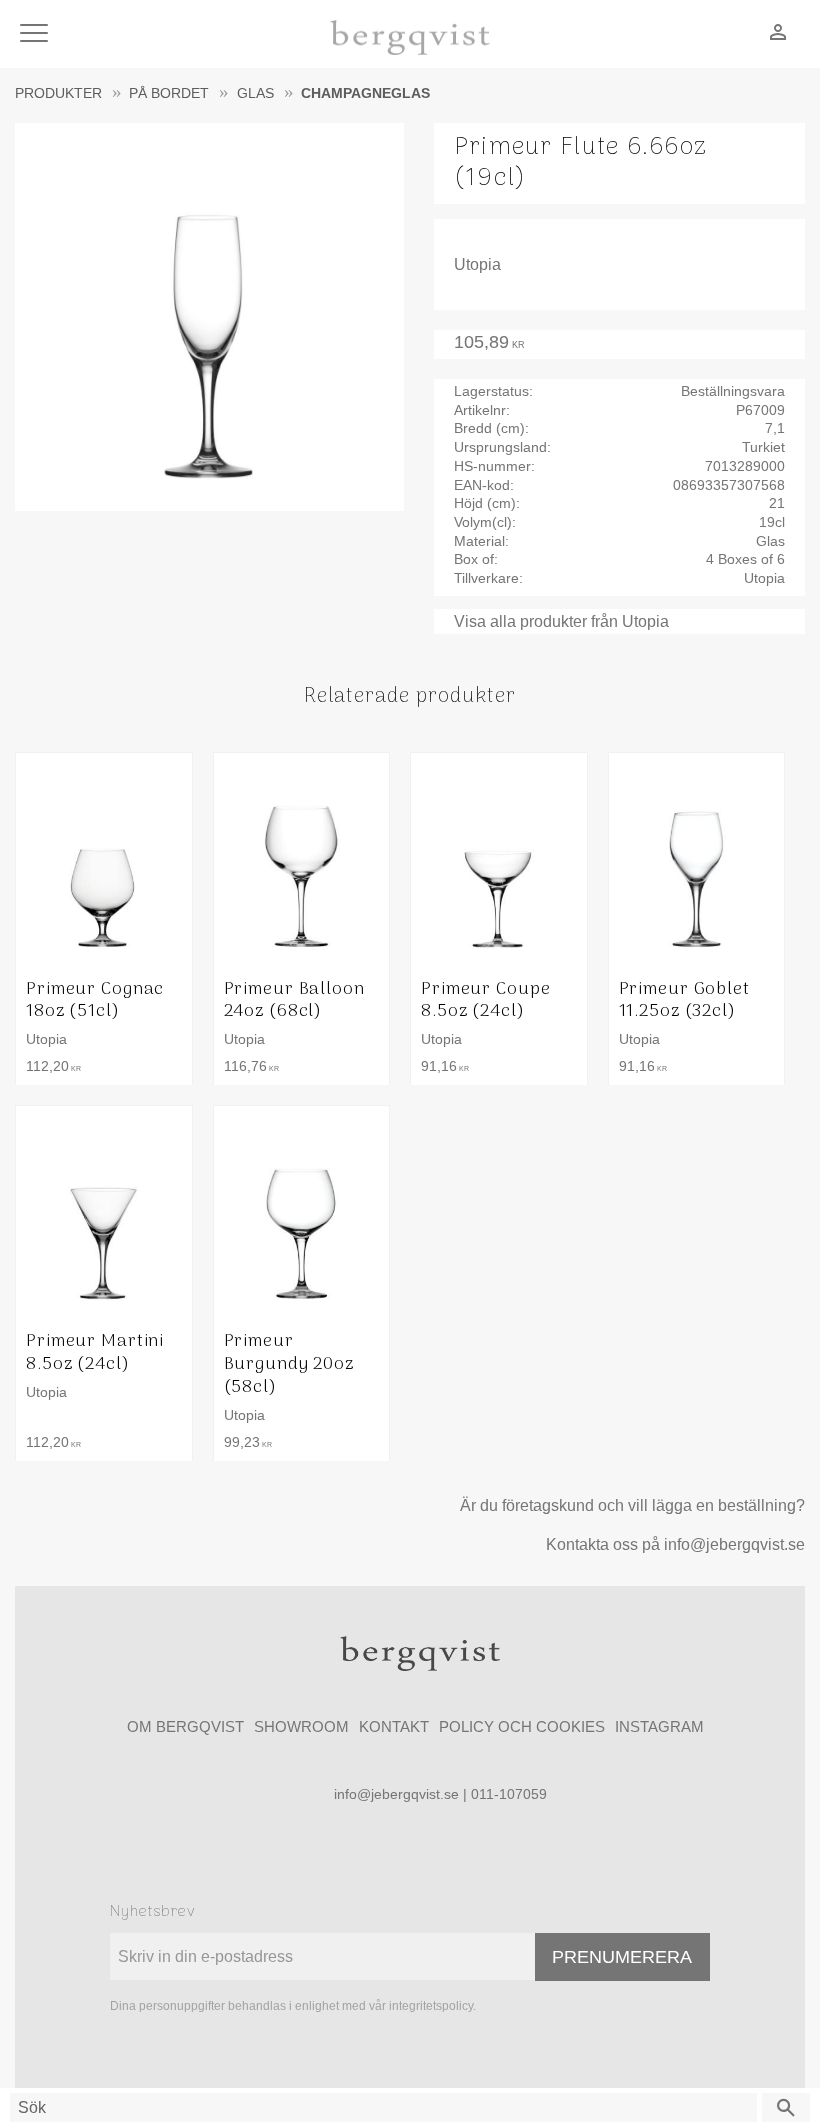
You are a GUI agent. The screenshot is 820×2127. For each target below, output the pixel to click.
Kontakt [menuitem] (394, 1726)
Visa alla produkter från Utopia (561, 621)
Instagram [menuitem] (659, 1726)
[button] (37, 34)
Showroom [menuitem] (301, 1726)
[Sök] (786, 2107)
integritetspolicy (431, 2006)
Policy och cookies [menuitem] (522, 1726)
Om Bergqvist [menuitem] (185, 1726)
